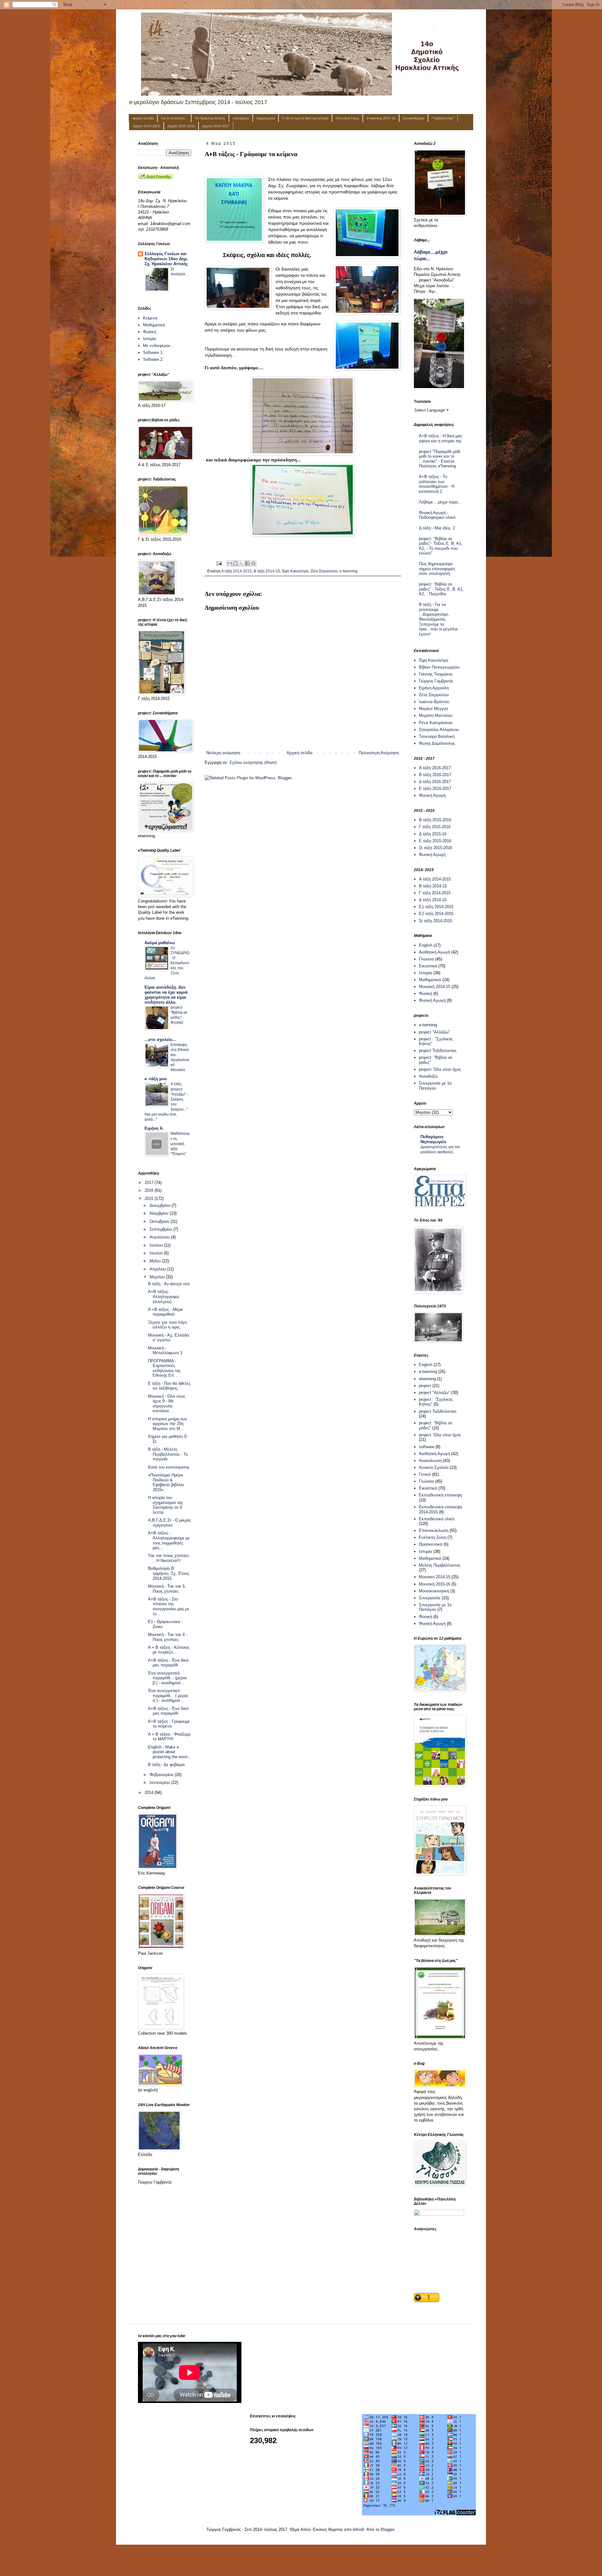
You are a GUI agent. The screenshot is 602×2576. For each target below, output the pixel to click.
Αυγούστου (160, 1237)
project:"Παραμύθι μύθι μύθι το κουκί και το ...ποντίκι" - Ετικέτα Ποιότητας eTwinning (440, 459)
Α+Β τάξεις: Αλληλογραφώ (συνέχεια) (164, 1296)
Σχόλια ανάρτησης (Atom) (253, 762)
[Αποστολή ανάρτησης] (219, 563)
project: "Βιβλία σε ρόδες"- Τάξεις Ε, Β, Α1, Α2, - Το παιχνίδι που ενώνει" (441, 546)
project (425, 1386)
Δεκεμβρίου (161, 1205)
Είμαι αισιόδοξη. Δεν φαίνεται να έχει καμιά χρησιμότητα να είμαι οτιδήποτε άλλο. (166, 995)
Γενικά (425, 1474)
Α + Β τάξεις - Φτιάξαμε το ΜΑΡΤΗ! (169, 1737)
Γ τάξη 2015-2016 (435, 827)
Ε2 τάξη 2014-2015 (436, 914)
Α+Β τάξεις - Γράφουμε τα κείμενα (169, 1724)
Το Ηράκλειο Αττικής (210, 118)
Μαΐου (156, 1261)
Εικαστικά (428, 966)
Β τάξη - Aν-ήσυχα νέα (169, 1284)
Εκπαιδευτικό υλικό (437, 1519)
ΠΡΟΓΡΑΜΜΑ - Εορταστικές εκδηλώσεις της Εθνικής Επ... (164, 1368)
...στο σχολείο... (160, 1040)
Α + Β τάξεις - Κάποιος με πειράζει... (169, 1650)
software (427, 1447)
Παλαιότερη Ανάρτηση (379, 753)
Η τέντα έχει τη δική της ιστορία (305, 118)
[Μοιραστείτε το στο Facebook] (247, 563)
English (426, 945)
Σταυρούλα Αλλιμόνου (439, 730)
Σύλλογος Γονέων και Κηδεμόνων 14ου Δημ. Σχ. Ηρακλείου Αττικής (166, 259)
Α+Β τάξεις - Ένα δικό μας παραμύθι (168, 1663)
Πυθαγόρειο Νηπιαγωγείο (433, 1139)
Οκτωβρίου (160, 1221)
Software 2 (153, 359)
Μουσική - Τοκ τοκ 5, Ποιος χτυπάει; (167, 1589)
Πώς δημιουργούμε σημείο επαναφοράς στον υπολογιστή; (437, 569)
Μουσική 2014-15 (435, 987)
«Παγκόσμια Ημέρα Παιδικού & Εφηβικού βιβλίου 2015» (166, 1482)
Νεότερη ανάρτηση (223, 753)
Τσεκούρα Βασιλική (437, 736)
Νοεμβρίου (160, 1213)
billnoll (358, 2529)
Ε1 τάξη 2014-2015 (436, 907)
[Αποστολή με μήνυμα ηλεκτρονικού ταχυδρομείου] (230, 563)
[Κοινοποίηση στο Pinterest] (253, 563)
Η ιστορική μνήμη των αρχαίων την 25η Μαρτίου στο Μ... (168, 1424)
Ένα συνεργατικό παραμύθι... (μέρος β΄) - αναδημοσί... (167, 1678)
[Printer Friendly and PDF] (156, 178)
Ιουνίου (157, 1253)
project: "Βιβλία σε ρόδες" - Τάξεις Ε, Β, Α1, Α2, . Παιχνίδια (441, 589)
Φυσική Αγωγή (432, 795)
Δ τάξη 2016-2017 (435, 782)
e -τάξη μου (156, 1079)
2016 (150, 1190)
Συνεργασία (430, 1598)
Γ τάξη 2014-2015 (435, 893)
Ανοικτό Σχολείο (434, 1467)
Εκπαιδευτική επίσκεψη (440, 1495)
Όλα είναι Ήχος (347, 118)
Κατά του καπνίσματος (169, 1467)
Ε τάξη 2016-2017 (435, 789)
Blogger (387, 2529)
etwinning (427, 1379)
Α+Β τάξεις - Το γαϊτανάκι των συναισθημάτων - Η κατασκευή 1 (437, 484)
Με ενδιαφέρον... (158, 346)
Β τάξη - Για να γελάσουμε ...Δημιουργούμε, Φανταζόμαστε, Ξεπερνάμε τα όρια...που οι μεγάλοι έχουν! (438, 619)
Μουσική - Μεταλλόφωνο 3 (165, 1351)
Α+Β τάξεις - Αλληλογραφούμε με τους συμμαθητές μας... (169, 1540)
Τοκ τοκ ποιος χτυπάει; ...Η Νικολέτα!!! (169, 1558)
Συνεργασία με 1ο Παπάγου (435, 1086)
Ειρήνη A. (154, 1128)
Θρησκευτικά (431, 1544)
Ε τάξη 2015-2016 (435, 841)
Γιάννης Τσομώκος (436, 674)
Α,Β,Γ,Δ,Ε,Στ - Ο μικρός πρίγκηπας (169, 1523)
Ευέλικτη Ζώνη (433, 1537)
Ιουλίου (157, 1245)
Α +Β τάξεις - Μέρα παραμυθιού (165, 1312)
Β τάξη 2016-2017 (435, 775)
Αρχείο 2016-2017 (216, 126)
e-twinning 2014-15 (381, 118)
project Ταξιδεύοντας (438, 1051)
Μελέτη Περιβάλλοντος (440, 1565)
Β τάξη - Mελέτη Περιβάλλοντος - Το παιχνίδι (168, 1454)
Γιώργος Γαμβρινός (436, 681)
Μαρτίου (158, 1277)
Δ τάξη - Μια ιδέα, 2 (437, 528)
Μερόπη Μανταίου (436, 715)
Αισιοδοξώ (428, 1076)
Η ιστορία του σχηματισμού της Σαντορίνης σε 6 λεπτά (165, 1505)
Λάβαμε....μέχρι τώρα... (440, 502)
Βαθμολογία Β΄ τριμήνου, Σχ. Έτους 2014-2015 (169, 1573)
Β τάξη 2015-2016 (435, 820)
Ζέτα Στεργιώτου (324, 571)
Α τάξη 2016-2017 (435, 768)
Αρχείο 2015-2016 (181, 126)
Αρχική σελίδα (143, 118)
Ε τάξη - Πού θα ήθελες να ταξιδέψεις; (169, 1386)
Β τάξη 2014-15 (267, 571)
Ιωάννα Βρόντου (434, 702)
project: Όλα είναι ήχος (440, 1069)
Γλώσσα (426, 959)
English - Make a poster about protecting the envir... (169, 1752)
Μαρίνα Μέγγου (433, 709)
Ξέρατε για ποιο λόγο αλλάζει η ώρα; (167, 1325)
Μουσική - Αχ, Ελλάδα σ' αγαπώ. (169, 1338)
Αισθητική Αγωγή (434, 952)
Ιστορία (150, 339)
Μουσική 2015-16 (435, 1584)
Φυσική (150, 332)
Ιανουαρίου (160, 1782)
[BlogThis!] (235, 563)
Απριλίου (158, 1269)
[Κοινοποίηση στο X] (241, 563)
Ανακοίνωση (430, 1461)
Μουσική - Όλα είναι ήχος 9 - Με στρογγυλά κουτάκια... (166, 1404)
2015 (150, 1199)
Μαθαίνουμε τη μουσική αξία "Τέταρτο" (180, 1143)
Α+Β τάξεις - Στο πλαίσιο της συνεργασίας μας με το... (169, 1606)
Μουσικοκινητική (434, 1591)
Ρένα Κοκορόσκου (436, 723)
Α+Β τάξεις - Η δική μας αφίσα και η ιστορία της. (441, 438)
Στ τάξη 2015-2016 (436, 848)
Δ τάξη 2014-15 (433, 900)
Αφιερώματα (266, 118)
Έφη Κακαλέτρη (295, 571)
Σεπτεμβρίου (161, 1229)
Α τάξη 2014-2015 (237, 571)
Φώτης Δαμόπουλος (437, 743)
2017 (150, 1183)
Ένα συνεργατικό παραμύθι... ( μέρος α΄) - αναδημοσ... (168, 1695)
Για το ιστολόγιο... (174, 118)
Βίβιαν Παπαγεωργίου (439, 667)
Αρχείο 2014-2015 (146, 126)
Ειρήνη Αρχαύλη (434, 688)
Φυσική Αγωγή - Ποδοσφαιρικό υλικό (437, 515)
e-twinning (349, 571)
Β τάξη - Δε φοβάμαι (166, 1765)
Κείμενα (150, 318)
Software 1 (153, 352)
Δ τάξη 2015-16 (433, 834)
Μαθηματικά (154, 325)
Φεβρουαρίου (162, 1775)
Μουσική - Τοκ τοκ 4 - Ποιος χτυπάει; (168, 1637)
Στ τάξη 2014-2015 (436, 921)
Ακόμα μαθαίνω (160, 943)
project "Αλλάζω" (434, 1032)
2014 (150, 1793)
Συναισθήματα (414, 118)
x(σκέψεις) (241, 118)
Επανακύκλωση (434, 1530)
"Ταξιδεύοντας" (443, 118)
